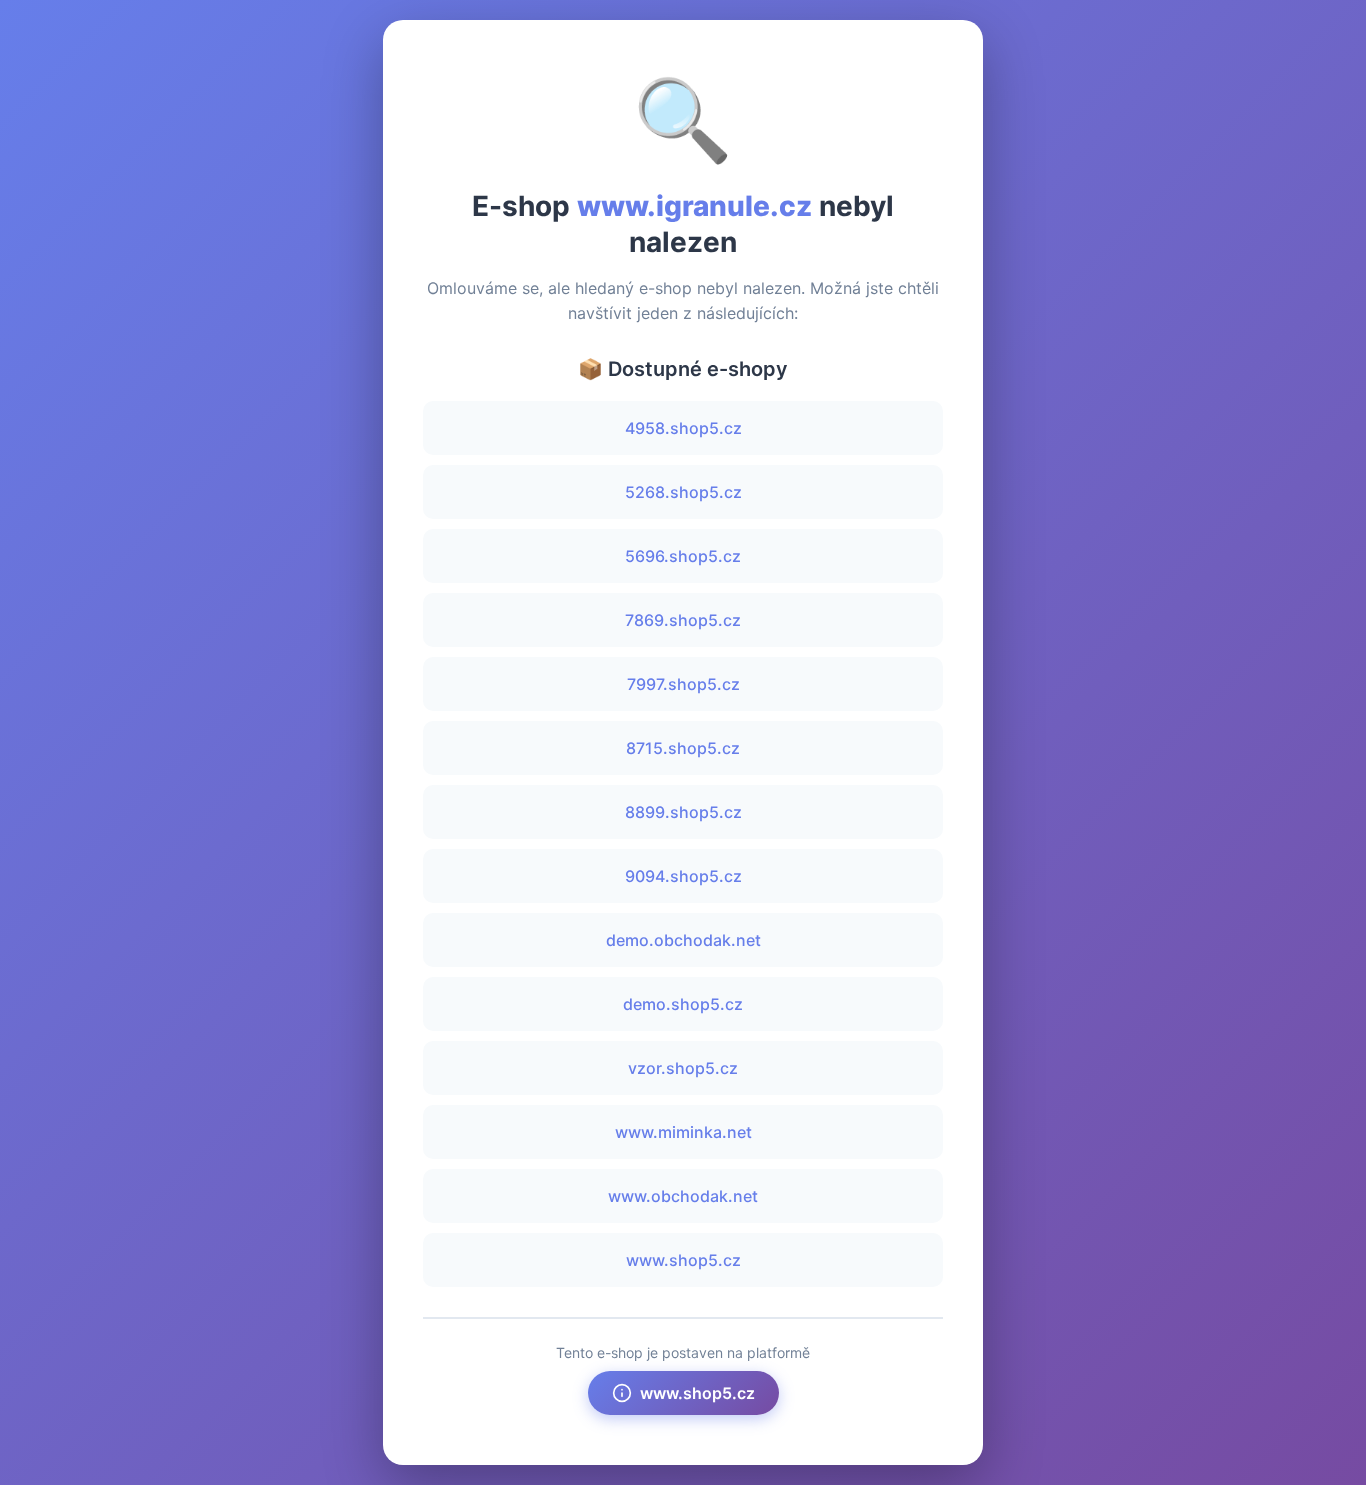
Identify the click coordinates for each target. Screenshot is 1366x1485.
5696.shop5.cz (683, 556)
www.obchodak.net (683, 1196)
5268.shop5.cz (683, 492)
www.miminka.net (683, 1132)
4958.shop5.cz (683, 428)
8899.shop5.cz (683, 812)
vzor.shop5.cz (683, 1068)
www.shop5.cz (683, 1260)
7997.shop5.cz (683, 684)
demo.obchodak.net (683, 940)
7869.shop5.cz (683, 620)
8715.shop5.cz (683, 748)
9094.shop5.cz (683, 876)
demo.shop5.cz (683, 1004)
